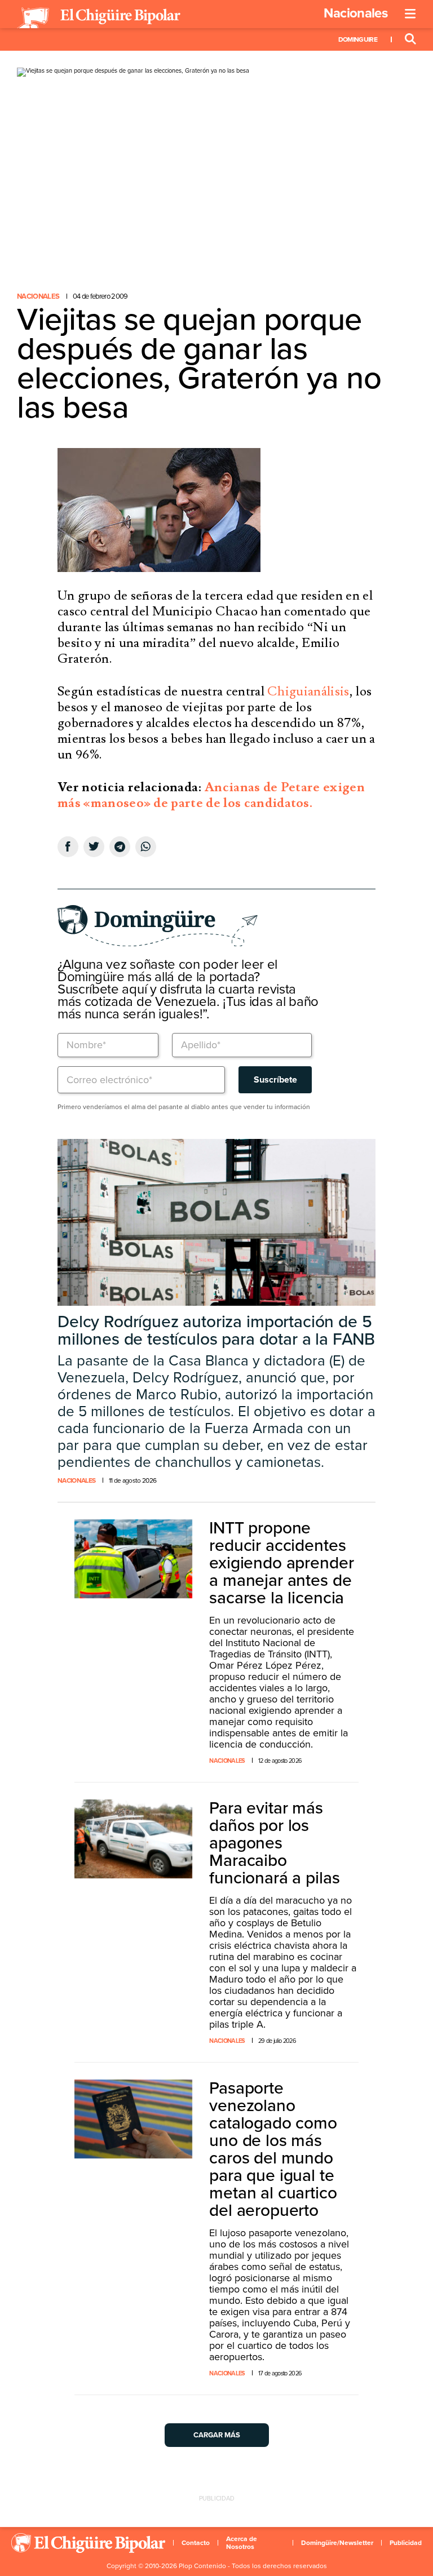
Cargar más (217, 2435)
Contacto (196, 2543)
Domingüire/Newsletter (337, 2543)
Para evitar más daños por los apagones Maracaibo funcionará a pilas (274, 1843)
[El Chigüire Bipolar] (99, 18)
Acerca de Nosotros (242, 2543)
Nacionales (355, 13)
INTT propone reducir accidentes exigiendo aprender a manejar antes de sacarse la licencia (281, 1563)
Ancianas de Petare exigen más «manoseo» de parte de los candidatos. (211, 795)
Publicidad (406, 2543)
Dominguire (358, 39)
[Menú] (410, 14)
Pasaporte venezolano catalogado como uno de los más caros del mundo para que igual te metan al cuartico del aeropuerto (273, 2149)
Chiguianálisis (308, 691)
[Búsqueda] (410, 39)
